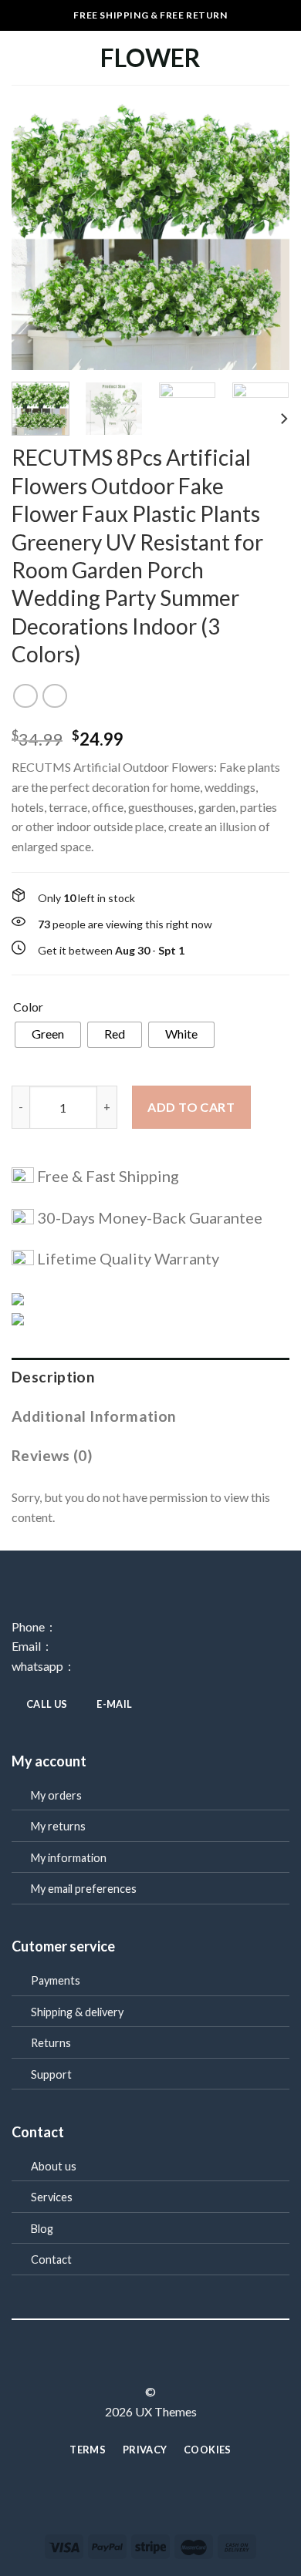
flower (150, 58)
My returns (58, 1826)
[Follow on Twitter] (160, 2364)
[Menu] (21, 57)
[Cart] (282, 58)
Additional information (94, 1416)
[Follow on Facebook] (122, 2364)
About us (54, 2166)
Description (53, 1377)
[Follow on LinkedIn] (179, 2364)
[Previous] (36, 231)
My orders (56, 1795)
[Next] (265, 231)
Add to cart (191, 1107)
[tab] (150, 1377)
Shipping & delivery (77, 2012)
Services (52, 2197)
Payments (56, 1980)
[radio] (48, 1035)
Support (51, 2074)
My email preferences (84, 1889)
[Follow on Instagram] (141, 2364)
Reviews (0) (52, 1455)
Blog (42, 2229)
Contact (51, 2259)
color (28, 1007)
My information (69, 1858)
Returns (51, 2043)
